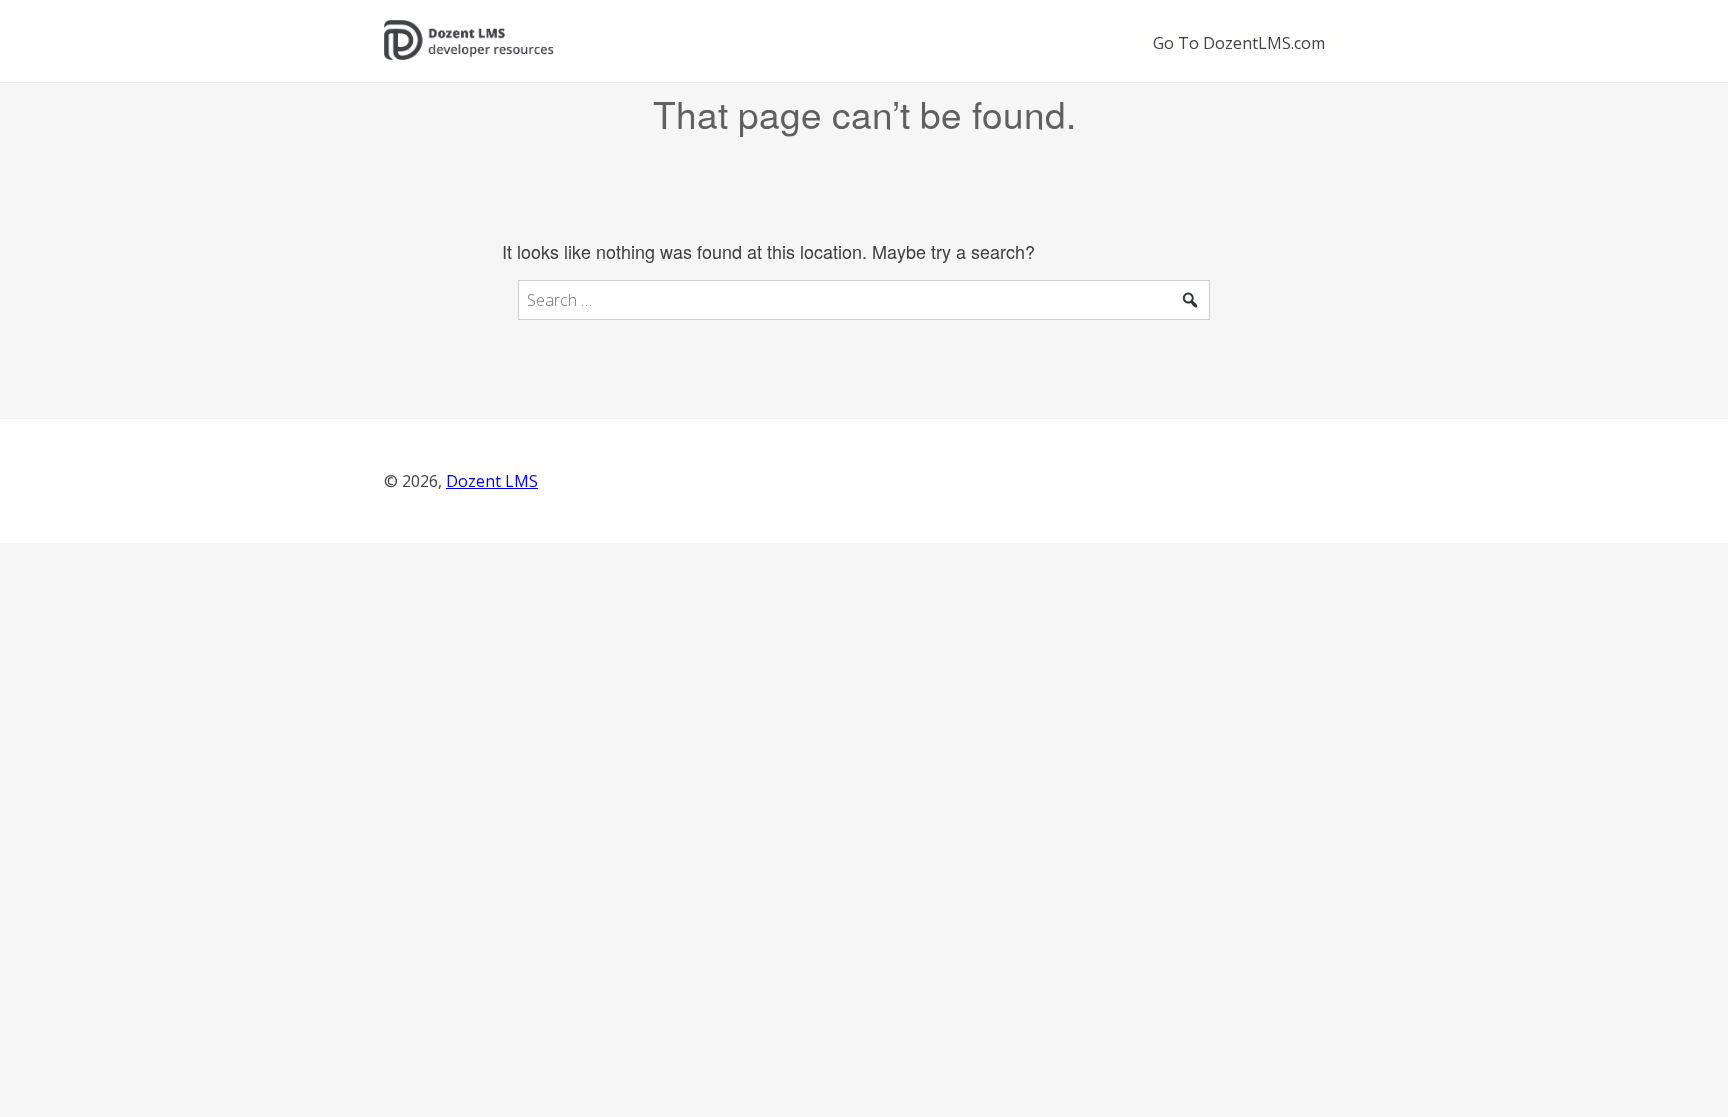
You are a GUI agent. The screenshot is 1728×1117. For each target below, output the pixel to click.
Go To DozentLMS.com (1239, 43)
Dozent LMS (492, 481)
